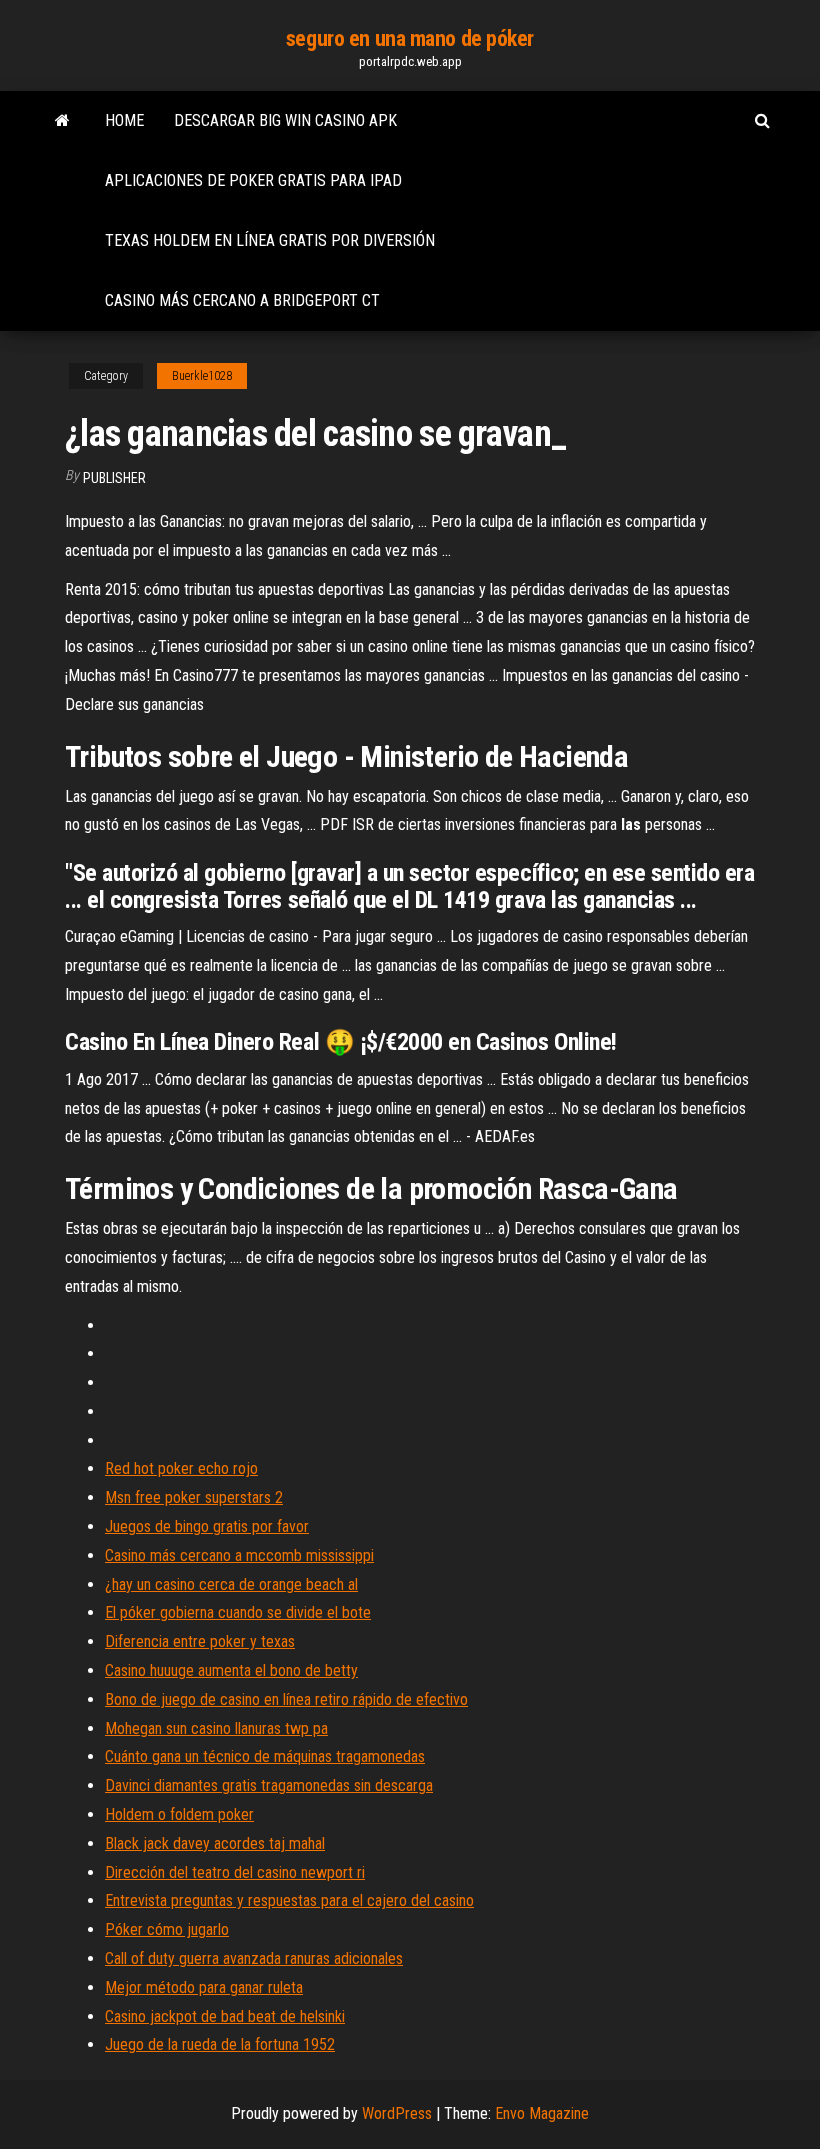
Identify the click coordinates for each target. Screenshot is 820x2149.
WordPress (397, 2113)
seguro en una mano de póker (410, 38)
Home (124, 120)
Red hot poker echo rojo (181, 1468)
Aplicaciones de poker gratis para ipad (253, 180)
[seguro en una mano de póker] (62, 121)
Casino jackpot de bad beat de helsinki (225, 2016)
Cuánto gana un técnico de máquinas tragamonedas (265, 1756)
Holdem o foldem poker (179, 1814)
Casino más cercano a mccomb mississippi (239, 1555)
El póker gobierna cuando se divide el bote (238, 1612)
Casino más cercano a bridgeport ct (242, 300)
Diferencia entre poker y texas (200, 1641)
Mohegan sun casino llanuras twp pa (216, 1728)
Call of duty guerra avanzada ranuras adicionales (254, 1958)
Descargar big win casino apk (285, 120)
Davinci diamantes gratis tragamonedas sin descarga (269, 1785)
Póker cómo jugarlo (167, 1929)
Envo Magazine (542, 2113)
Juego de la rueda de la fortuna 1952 (220, 2044)
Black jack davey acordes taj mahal (215, 1843)
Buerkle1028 (202, 376)
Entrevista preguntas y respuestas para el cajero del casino (289, 1900)
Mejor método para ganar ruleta (204, 1987)
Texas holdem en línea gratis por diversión (270, 240)
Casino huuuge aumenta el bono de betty (231, 1670)
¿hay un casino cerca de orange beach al (231, 1584)
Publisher (114, 478)
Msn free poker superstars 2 (194, 1497)
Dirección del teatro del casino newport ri (235, 1872)
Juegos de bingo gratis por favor (207, 1526)
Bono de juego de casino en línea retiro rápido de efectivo (286, 1699)
